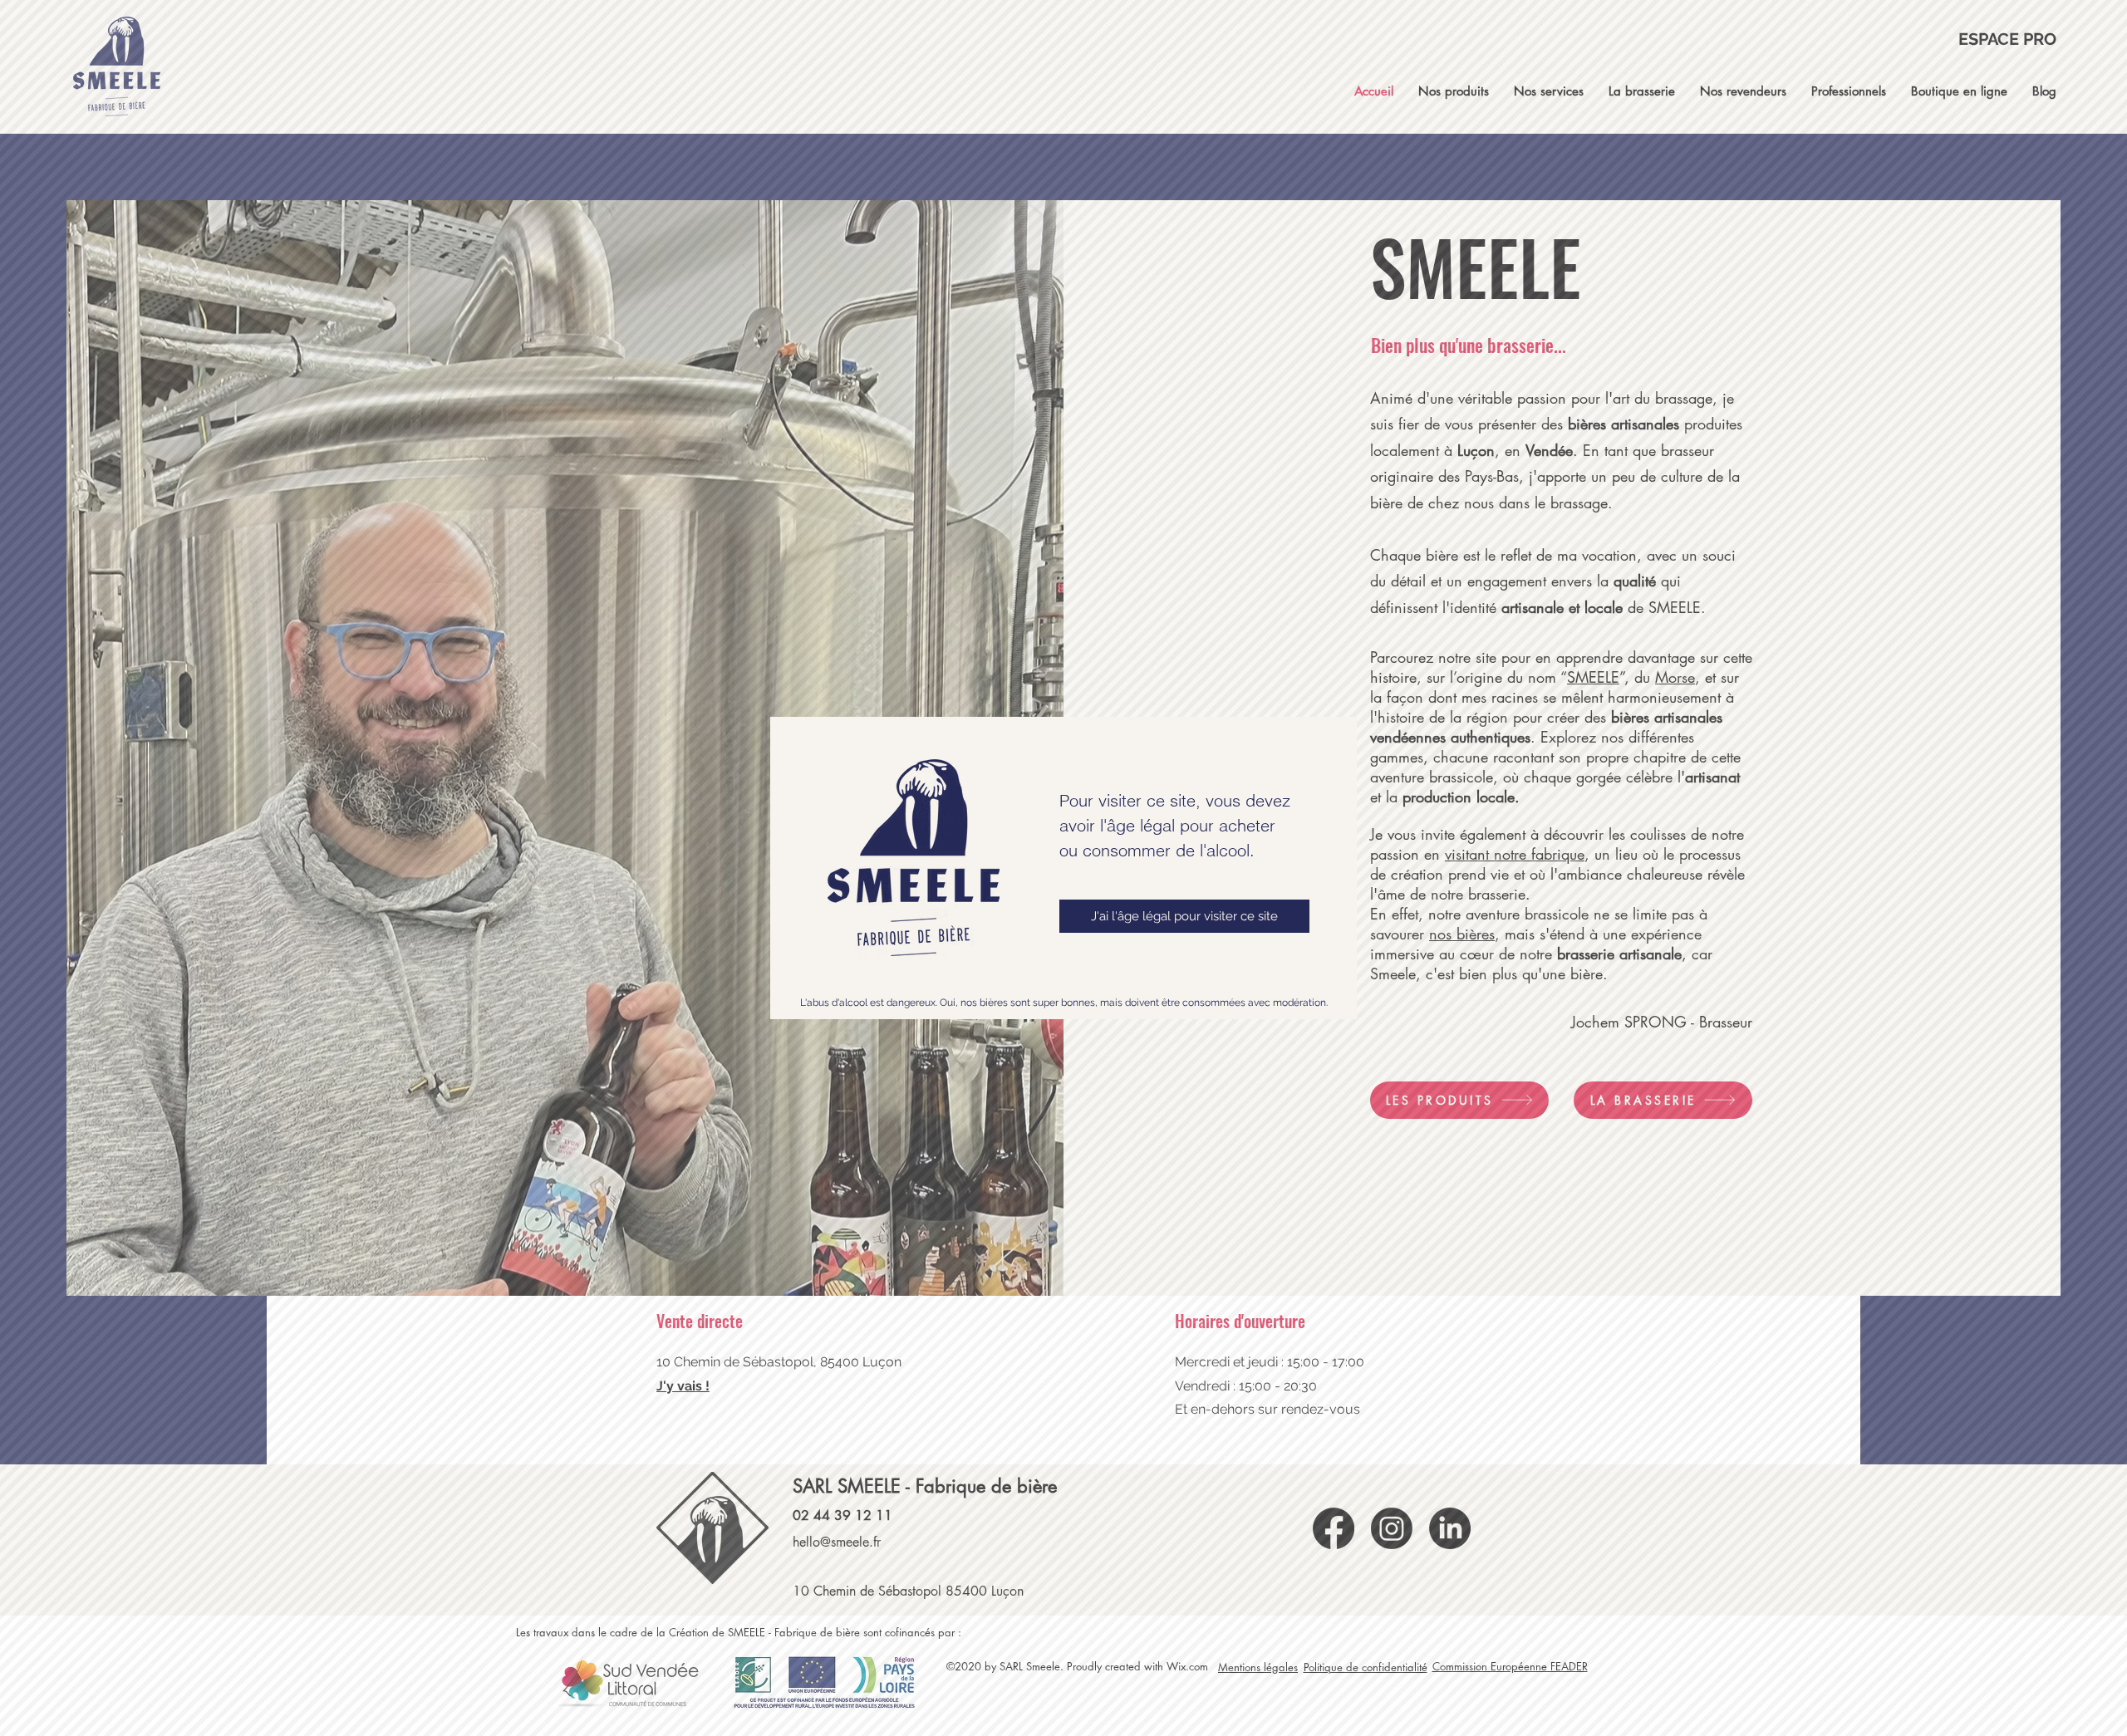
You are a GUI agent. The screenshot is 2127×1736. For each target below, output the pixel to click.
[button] (1184, 916)
